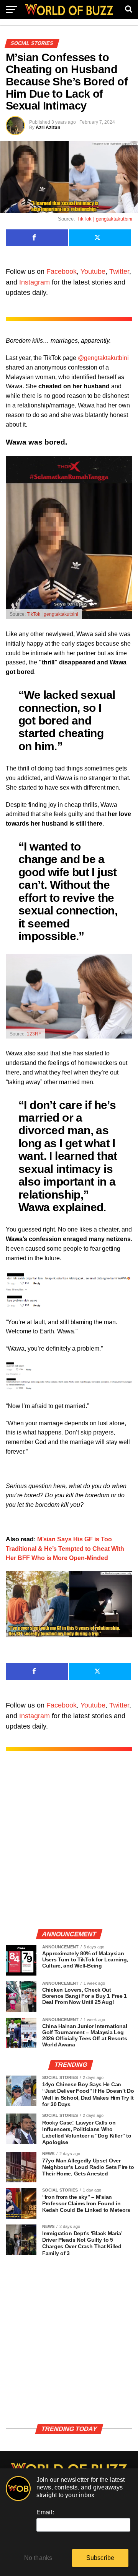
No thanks (38, 2558)
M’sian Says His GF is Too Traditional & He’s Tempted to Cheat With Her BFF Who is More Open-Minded (65, 1549)
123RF (34, 1034)
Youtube (93, 272)
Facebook (62, 272)
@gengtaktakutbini (103, 358)
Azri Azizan (48, 128)
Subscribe (100, 2558)
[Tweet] (100, 238)
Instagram (34, 282)
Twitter (119, 272)
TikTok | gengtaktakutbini (104, 219)
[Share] (37, 238)
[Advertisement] (69, 1848)
